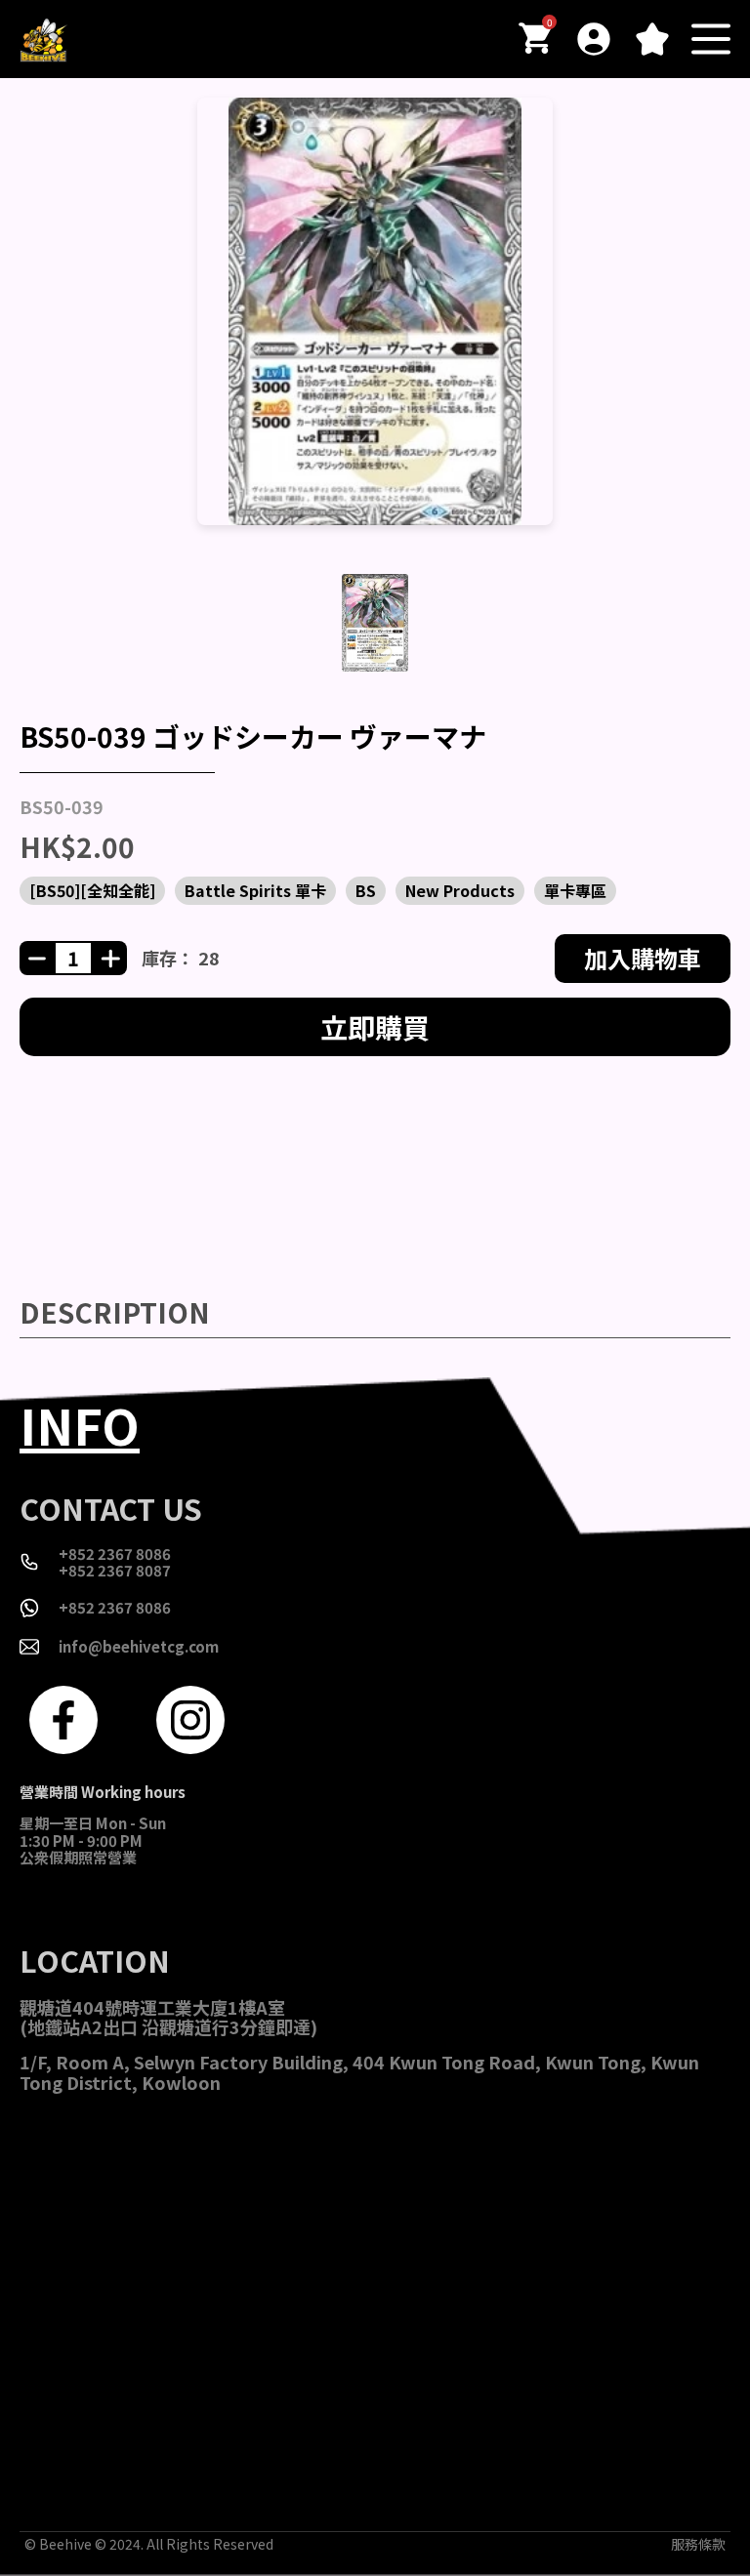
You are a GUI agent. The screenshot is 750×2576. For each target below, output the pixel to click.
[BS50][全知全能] (92, 890)
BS (366, 890)
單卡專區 (575, 890)
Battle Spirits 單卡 (255, 890)
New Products (460, 890)
